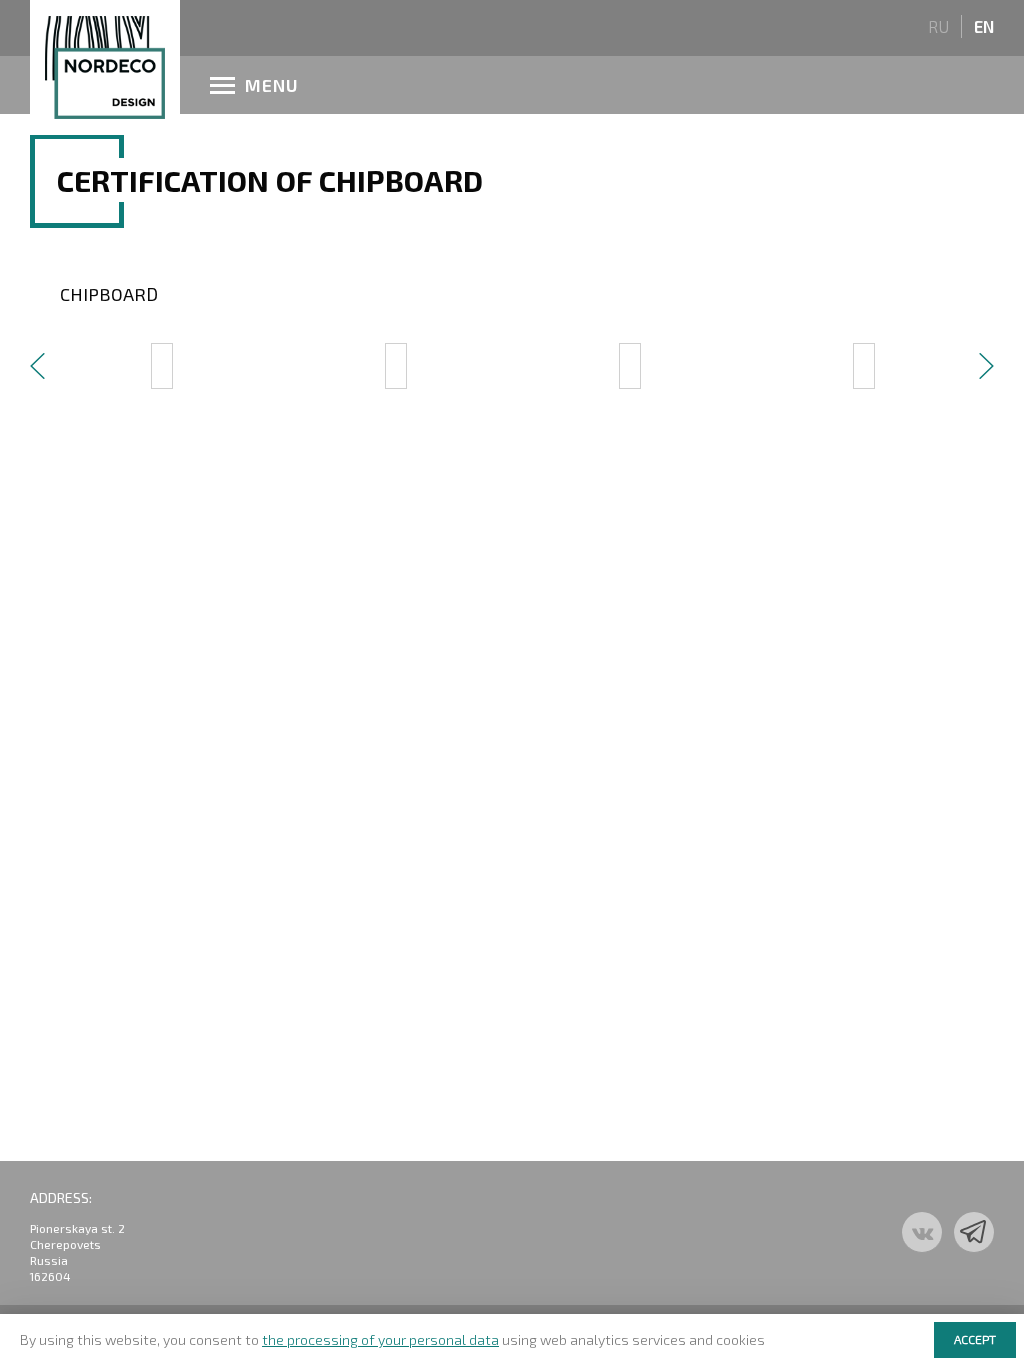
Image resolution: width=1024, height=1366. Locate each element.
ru (938, 26)
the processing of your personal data (380, 1339)
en (984, 26)
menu (272, 85)
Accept (975, 1339)
